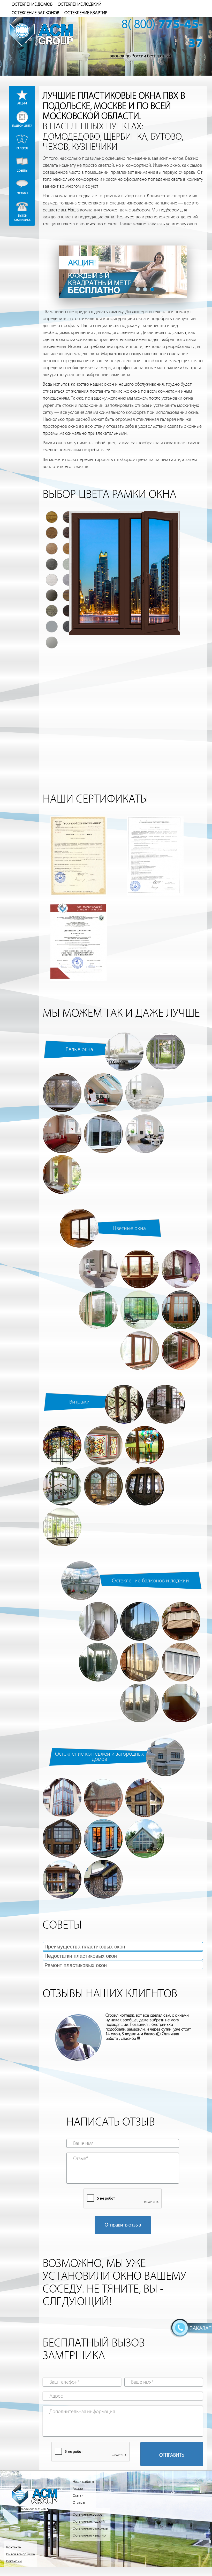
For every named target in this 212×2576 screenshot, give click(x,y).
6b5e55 (74, 725)
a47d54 (90, 725)
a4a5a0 (90, 740)
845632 (57, 709)
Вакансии (14, 2561)
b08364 (141, 662)
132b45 (90, 677)
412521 (191, 646)
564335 (141, 709)
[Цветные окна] (79, 1228)
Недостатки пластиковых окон (81, 1956)
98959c (90, 693)
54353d (124, 725)
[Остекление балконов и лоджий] (81, 1581)
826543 (107, 725)
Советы (22, 171)
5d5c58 (107, 677)
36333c (175, 725)
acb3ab (124, 677)
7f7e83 (175, 693)
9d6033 (158, 662)
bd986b (74, 740)
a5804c (107, 709)
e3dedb (74, 693)
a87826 (57, 646)
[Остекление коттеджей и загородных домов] (165, 1757)
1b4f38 (57, 693)
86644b (74, 646)
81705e (191, 709)
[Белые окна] (124, 1052)
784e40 (74, 662)
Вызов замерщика (22, 217)
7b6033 (90, 646)
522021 (191, 662)
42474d (141, 677)
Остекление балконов (35, 13)
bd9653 (124, 709)
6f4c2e (90, 709)
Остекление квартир (86, 13)
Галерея (22, 148)
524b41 (191, 693)
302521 (57, 662)
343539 (158, 677)
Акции (22, 103)
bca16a (158, 646)
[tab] (123, 1946)
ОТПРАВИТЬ (172, 2455)
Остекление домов (32, 4)
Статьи (78, 2496)
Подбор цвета (22, 126)
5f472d (90, 662)
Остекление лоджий (79, 4)
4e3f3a (124, 646)
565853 (175, 677)
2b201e (124, 693)
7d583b (141, 646)
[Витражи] (124, 1404)
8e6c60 (57, 725)
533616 (57, 740)
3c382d (107, 693)
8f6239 (175, 646)
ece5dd (141, 693)
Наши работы (83, 2482)
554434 (124, 662)
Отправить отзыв (123, 2225)
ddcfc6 (175, 662)
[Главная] (52, 29)
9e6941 (107, 662)
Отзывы (22, 193)
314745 (191, 725)
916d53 (74, 709)
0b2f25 (191, 677)
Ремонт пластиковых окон (76, 1965)
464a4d (141, 725)
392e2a (107, 646)
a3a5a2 (158, 725)
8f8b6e (158, 709)
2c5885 (74, 677)
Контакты (14, 2547)
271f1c (175, 709)
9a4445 (57, 677)
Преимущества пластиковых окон (85, 1947)
